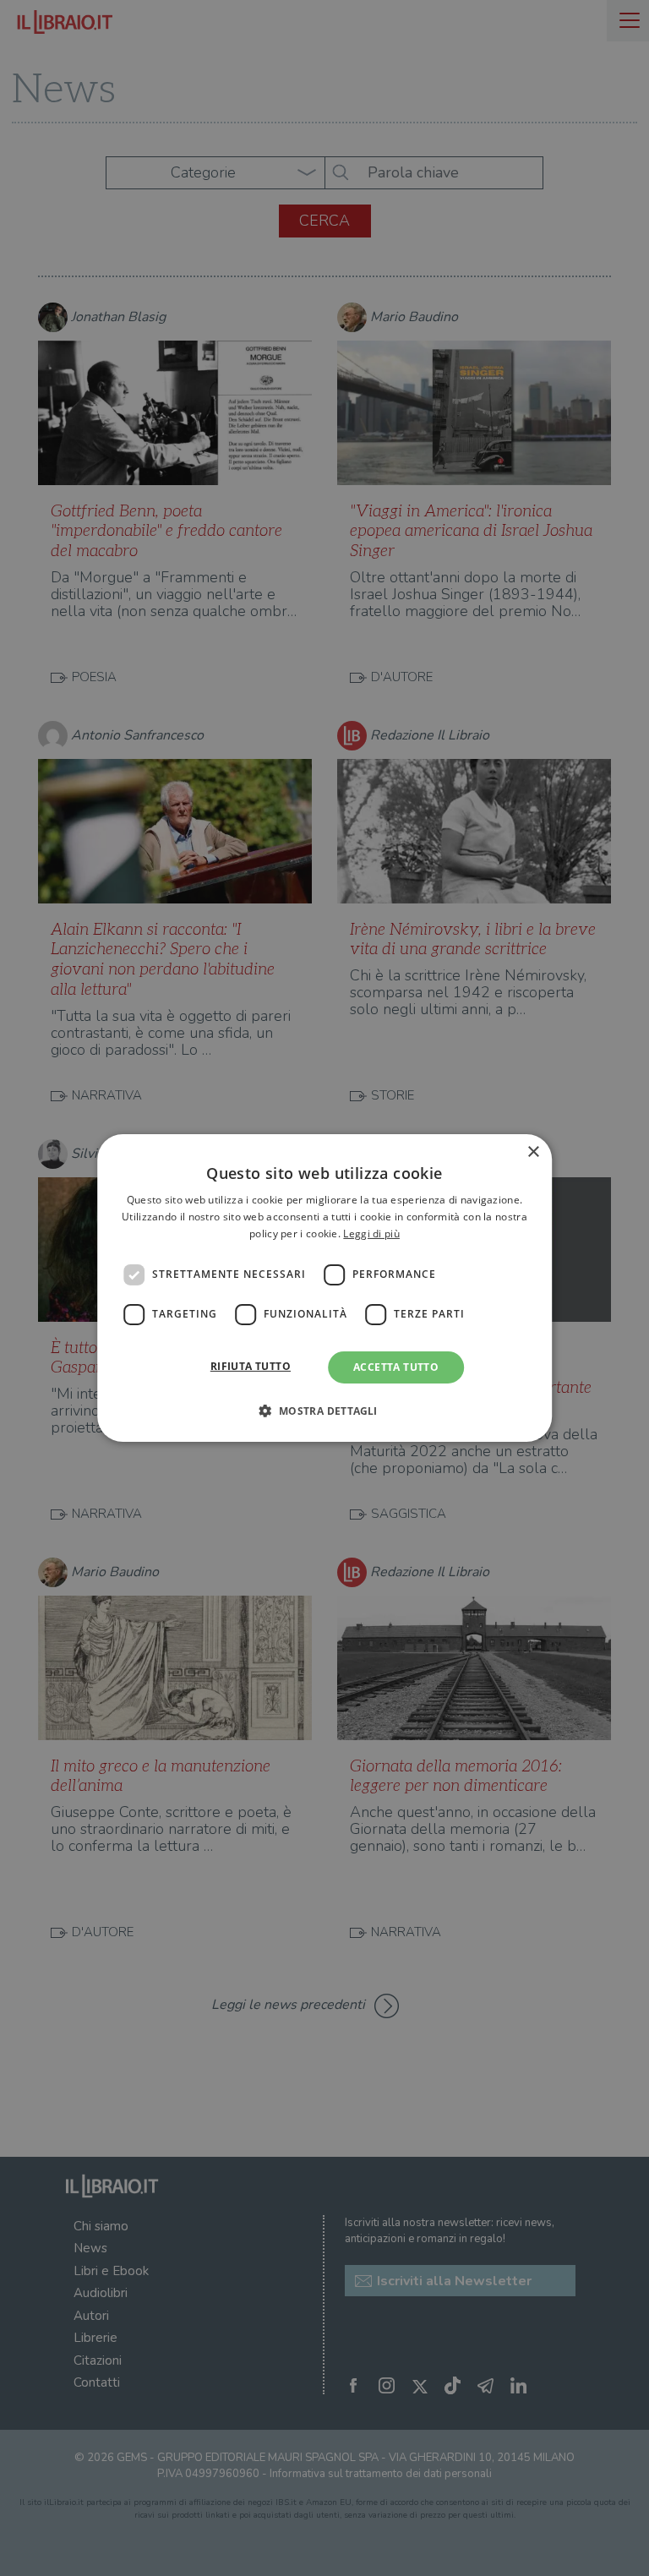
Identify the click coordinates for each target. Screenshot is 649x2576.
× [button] (533, 1152)
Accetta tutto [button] (396, 1367)
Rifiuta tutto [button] (251, 1366)
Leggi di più (371, 1233)
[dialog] (324, 1288)
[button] (324, 1411)
